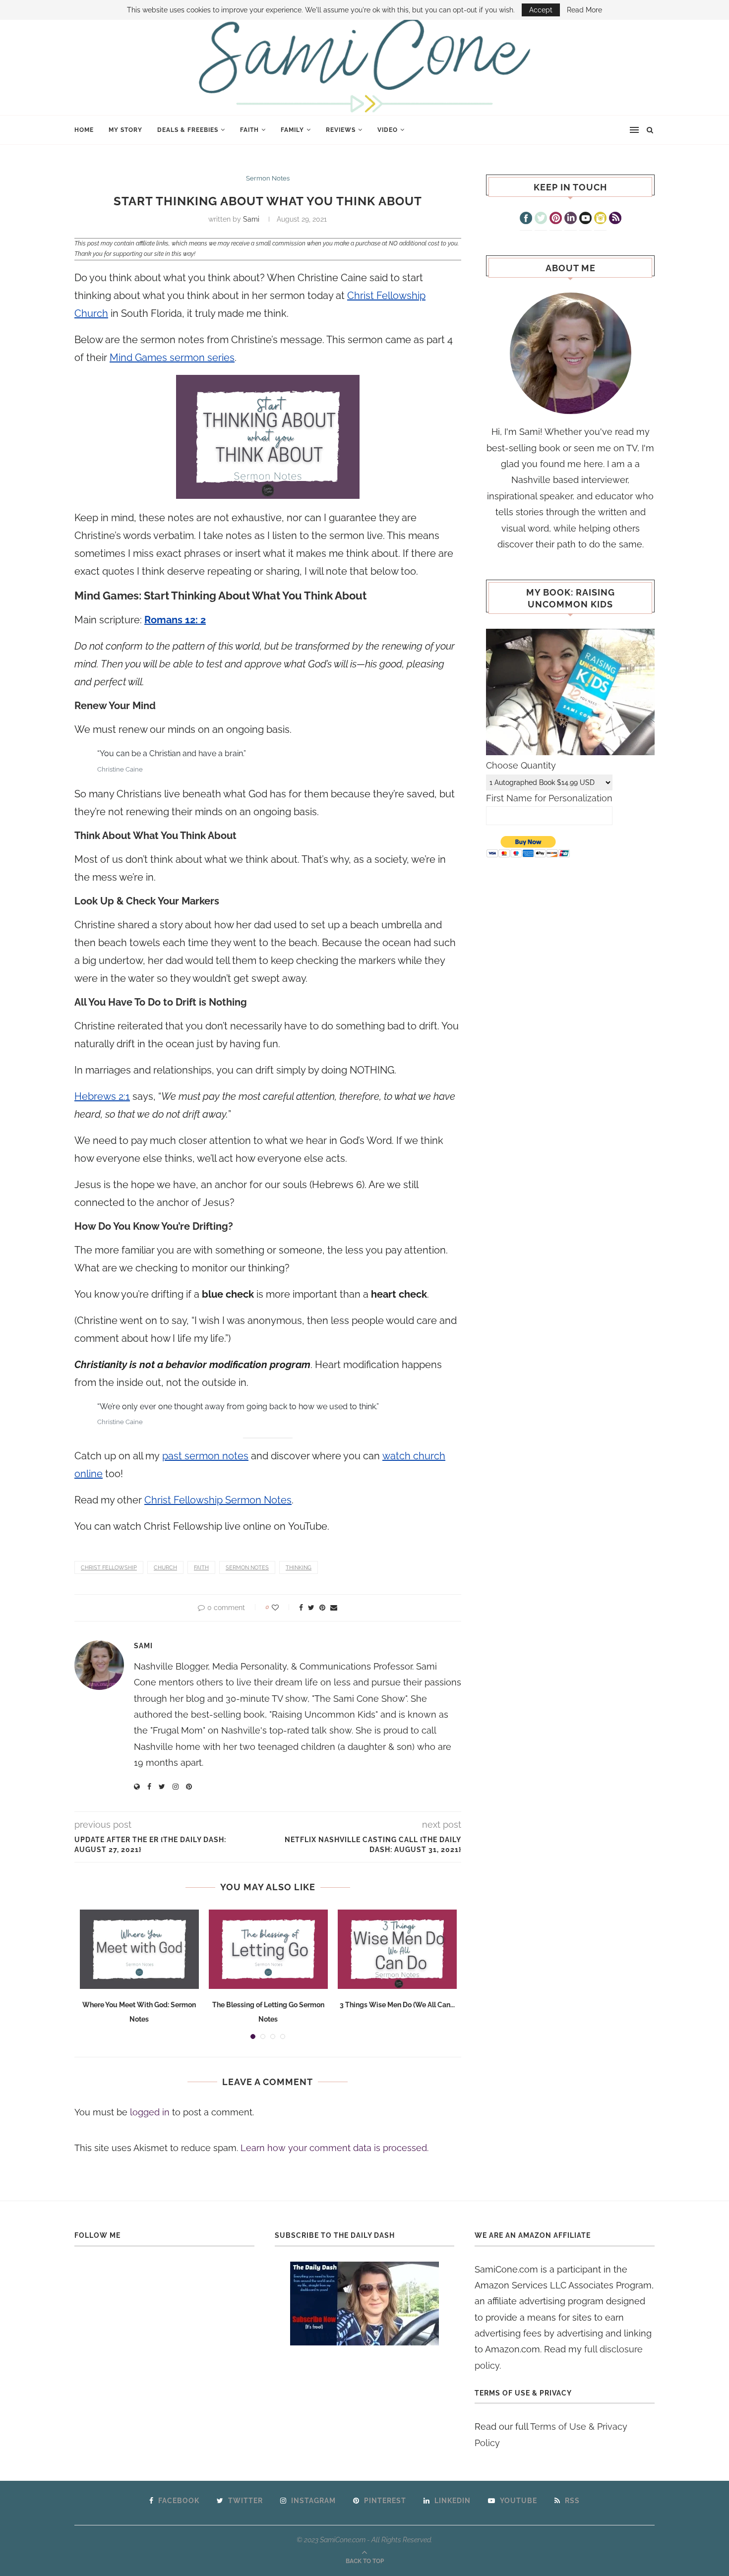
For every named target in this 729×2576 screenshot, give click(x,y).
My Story (125, 130)
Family (292, 130)
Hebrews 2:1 (102, 1096)
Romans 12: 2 (175, 620)
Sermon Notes (268, 178)
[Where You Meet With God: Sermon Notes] (139, 1949)
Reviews (341, 130)
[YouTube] (585, 219)
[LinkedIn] (571, 219)
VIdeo (388, 130)
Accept (541, 10)
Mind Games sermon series (172, 358)
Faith (249, 130)
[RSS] (615, 219)
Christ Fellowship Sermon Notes (218, 1500)
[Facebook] (526, 219)
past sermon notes (205, 1456)
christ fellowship (109, 1568)
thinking (299, 1568)
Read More (584, 10)
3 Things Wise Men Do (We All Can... (397, 2005)
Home (84, 130)
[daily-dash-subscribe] (365, 2304)
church (165, 1568)
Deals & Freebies (188, 130)
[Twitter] (541, 219)
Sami (251, 219)
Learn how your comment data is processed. (334, 2148)
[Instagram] (600, 219)
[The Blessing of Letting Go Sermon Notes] (268, 1949)
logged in (150, 2112)
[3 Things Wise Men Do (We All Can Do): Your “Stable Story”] (397, 1949)
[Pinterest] (556, 219)
